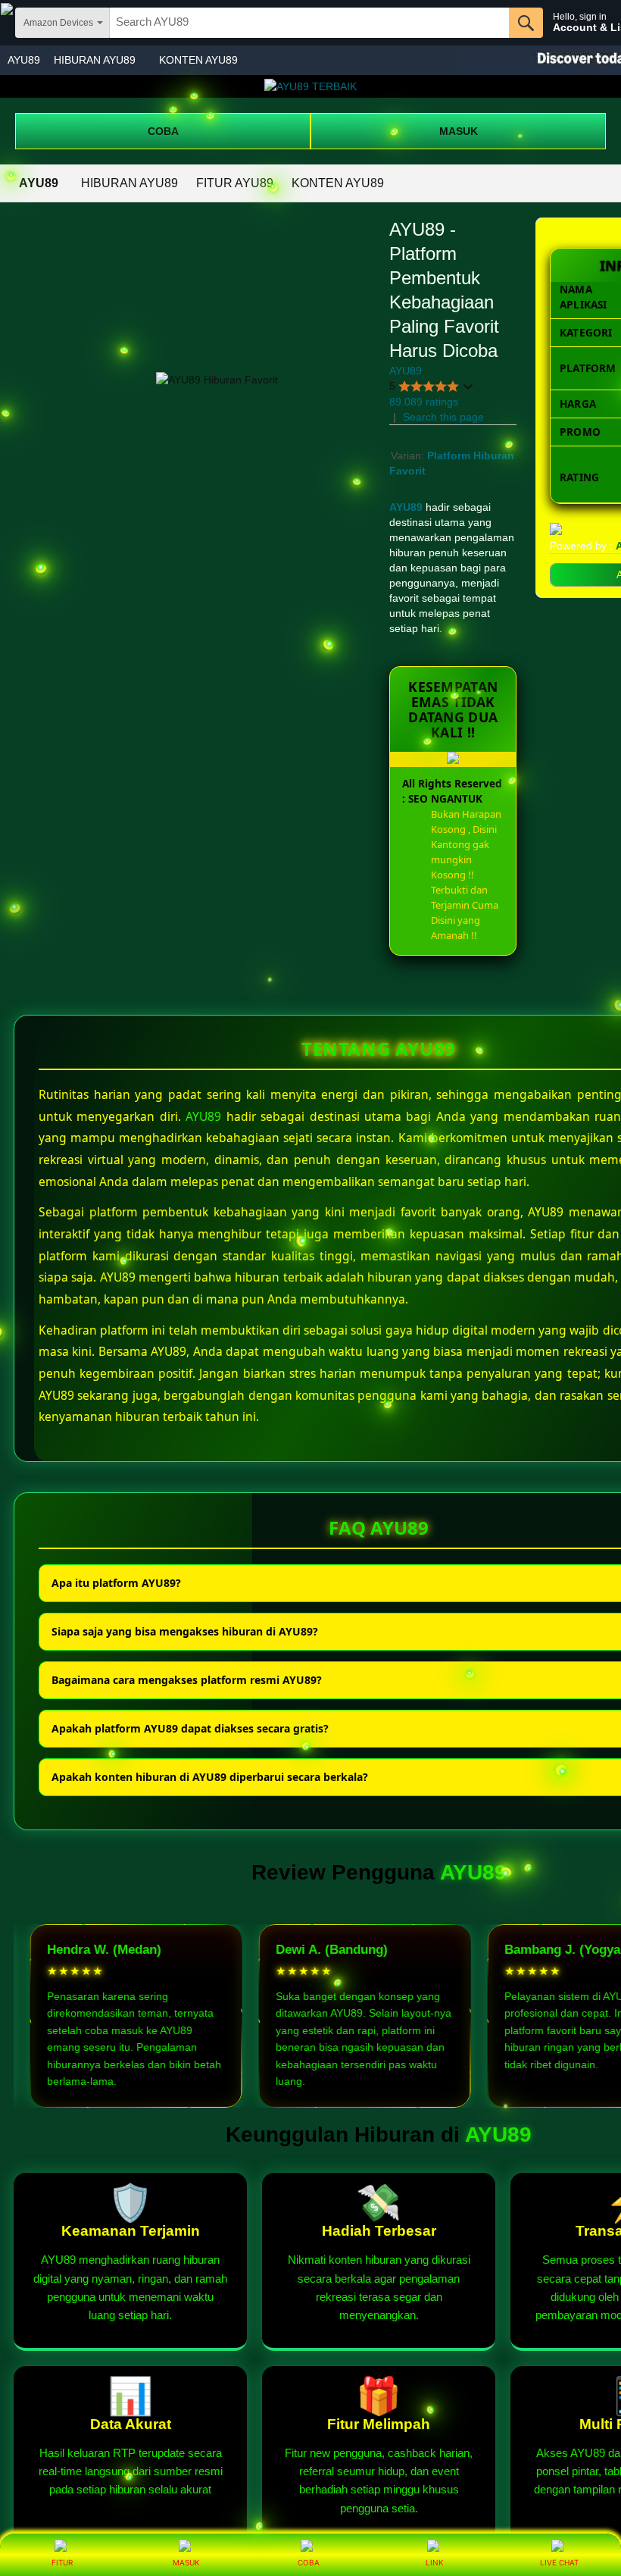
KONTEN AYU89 (198, 60)
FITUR (62, 2562)
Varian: (409, 455)
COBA (163, 131)
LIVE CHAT (559, 2562)
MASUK (459, 131)
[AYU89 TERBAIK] (310, 86)
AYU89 (24, 60)
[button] (432, 386)
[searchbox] (309, 23)
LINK (435, 2562)
